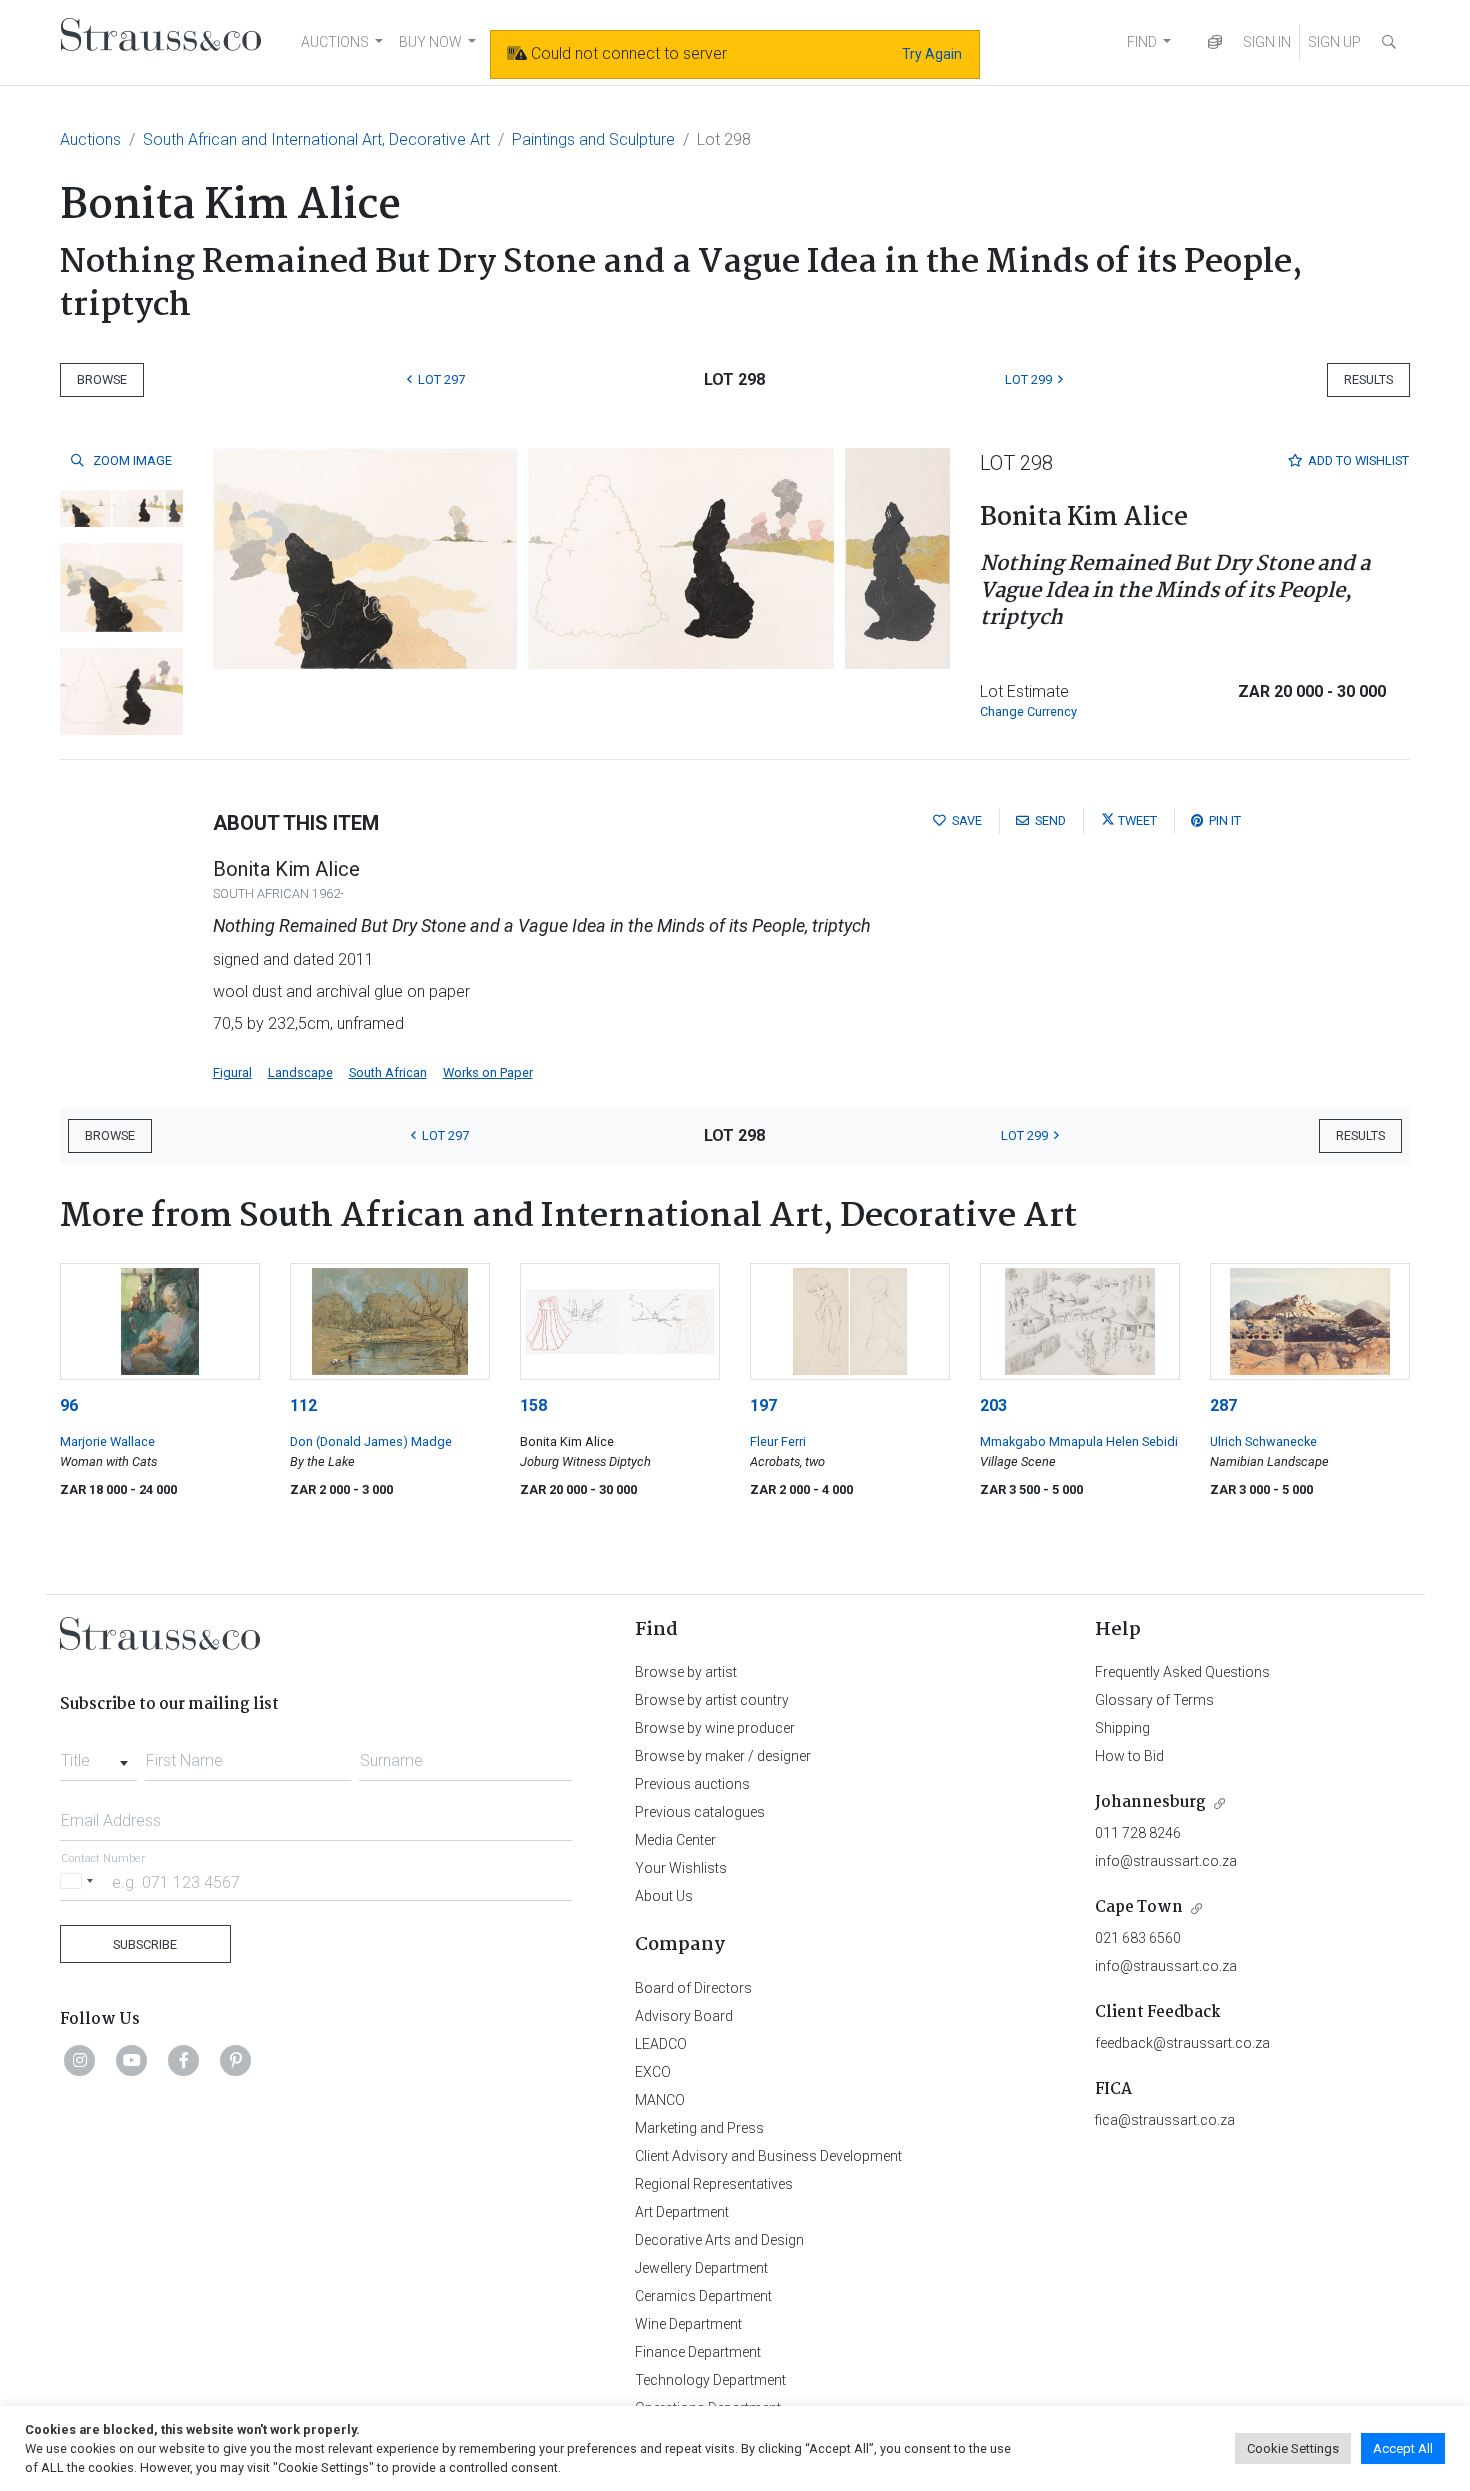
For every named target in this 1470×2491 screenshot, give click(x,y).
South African (388, 1072)
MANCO (660, 2100)
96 (69, 1405)
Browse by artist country (712, 1700)
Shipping (1122, 1728)
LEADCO (661, 2044)
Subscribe (145, 1944)
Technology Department (710, 2380)
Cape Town (1139, 1907)
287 (1223, 1405)
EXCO (653, 2072)
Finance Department (698, 2352)
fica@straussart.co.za (1165, 2120)
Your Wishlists (681, 1868)
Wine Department (688, 2324)
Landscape (300, 1072)
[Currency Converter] (1215, 42)
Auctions (90, 139)
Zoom (131, 460)
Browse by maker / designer (723, 1756)
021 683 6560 (1138, 1938)
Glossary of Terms (1154, 1700)
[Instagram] (80, 2060)
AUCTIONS (335, 42)
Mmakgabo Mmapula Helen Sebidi (1079, 1441)
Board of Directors (693, 1988)
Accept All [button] (1403, 2448)
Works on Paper (488, 1072)
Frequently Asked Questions (1182, 1672)
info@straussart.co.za (1166, 1861)
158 (533, 1405)
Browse (102, 379)
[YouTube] (132, 2060)
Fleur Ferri (778, 1441)
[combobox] (98, 1755)
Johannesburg (1150, 1802)
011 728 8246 (1138, 1833)
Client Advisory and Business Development (768, 2156)
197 (763, 1405)
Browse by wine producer (715, 1728)
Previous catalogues (700, 1812)
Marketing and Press (699, 2128)
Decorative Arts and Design (719, 2240)
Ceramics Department (703, 2296)
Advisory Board (684, 2016)
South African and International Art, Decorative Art (316, 139)
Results (1368, 379)
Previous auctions (692, 1784)
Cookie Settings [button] (1293, 2448)
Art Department (682, 2212)
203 (993, 1405)
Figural (232, 1072)
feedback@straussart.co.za (1182, 2043)
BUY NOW (430, 42)
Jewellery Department (701, 2268)
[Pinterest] (236, 2060)
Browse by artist (686, 1672)
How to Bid (1129, 1756)
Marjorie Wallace (107, 1441)
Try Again (932, 54)
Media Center (675, 1840)
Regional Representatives (714, 2184)
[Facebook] (184, 2060)
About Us (664, 1896)
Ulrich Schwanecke (1263, 1441)
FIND (1142, 42)
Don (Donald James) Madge (371, 1441)
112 (303, 1405)
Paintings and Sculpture (593, 139)
